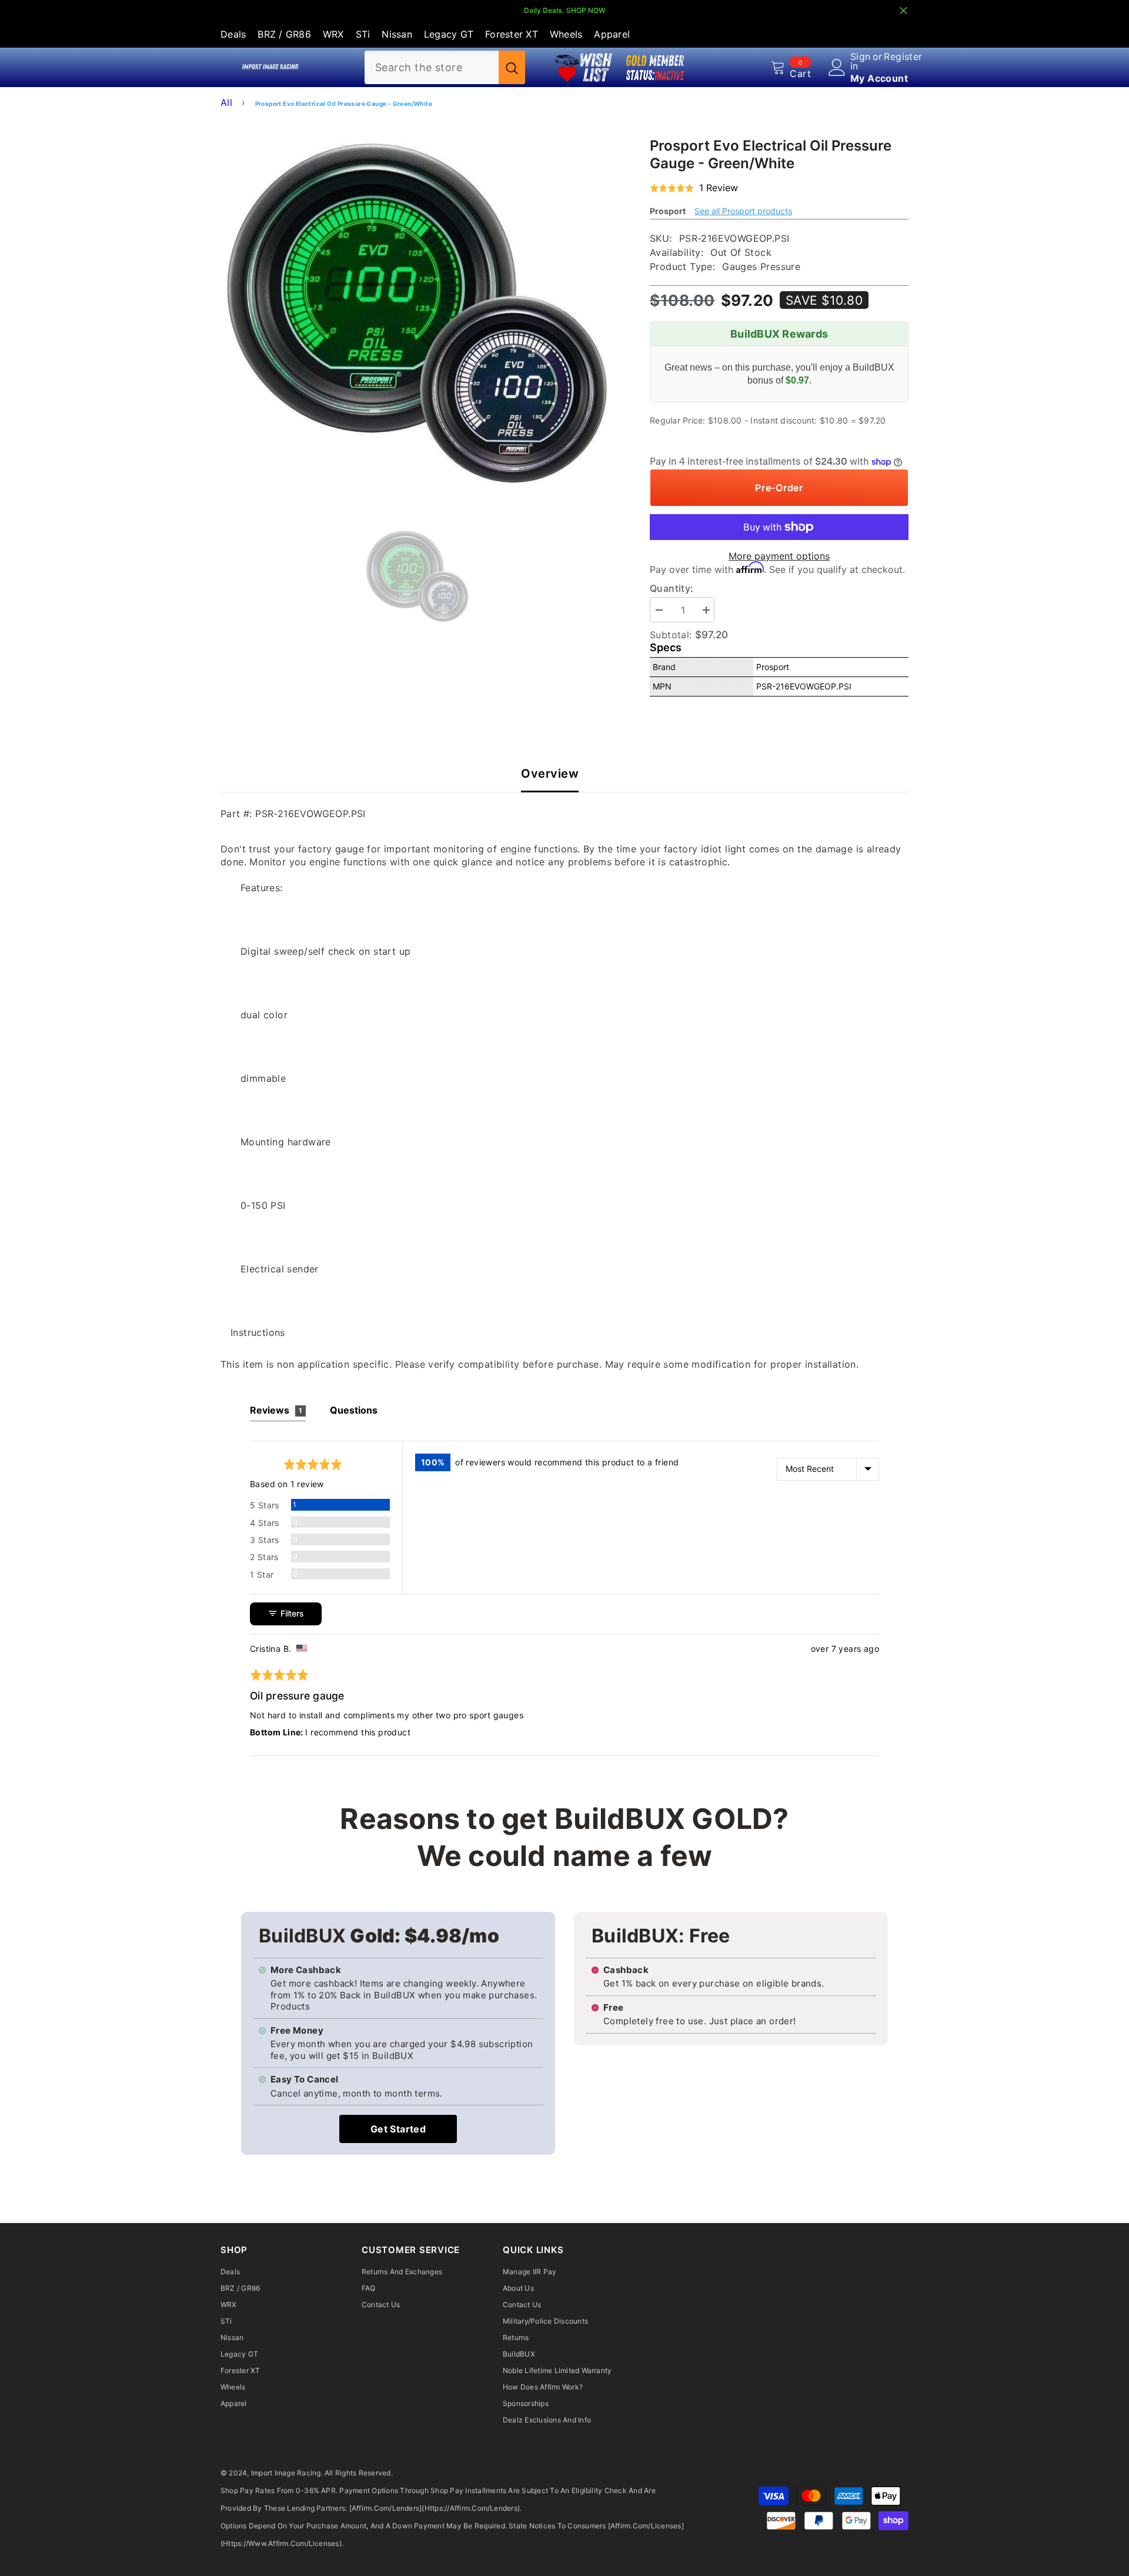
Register (903, 57)
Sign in (861, 61)
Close (903, 11)
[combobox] (432, 67)
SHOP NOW (586, 10)
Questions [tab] (354, 1410)
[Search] (445, 67)
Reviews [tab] (276, 1410)
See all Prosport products (743, 211)
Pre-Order (779, 488)
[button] (694, 188)
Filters (291, 1613)
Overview (550, 774)
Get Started (398, 2129)
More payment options (779, 556)
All (226, 102)
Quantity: (672, 588)
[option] (418, 313)
